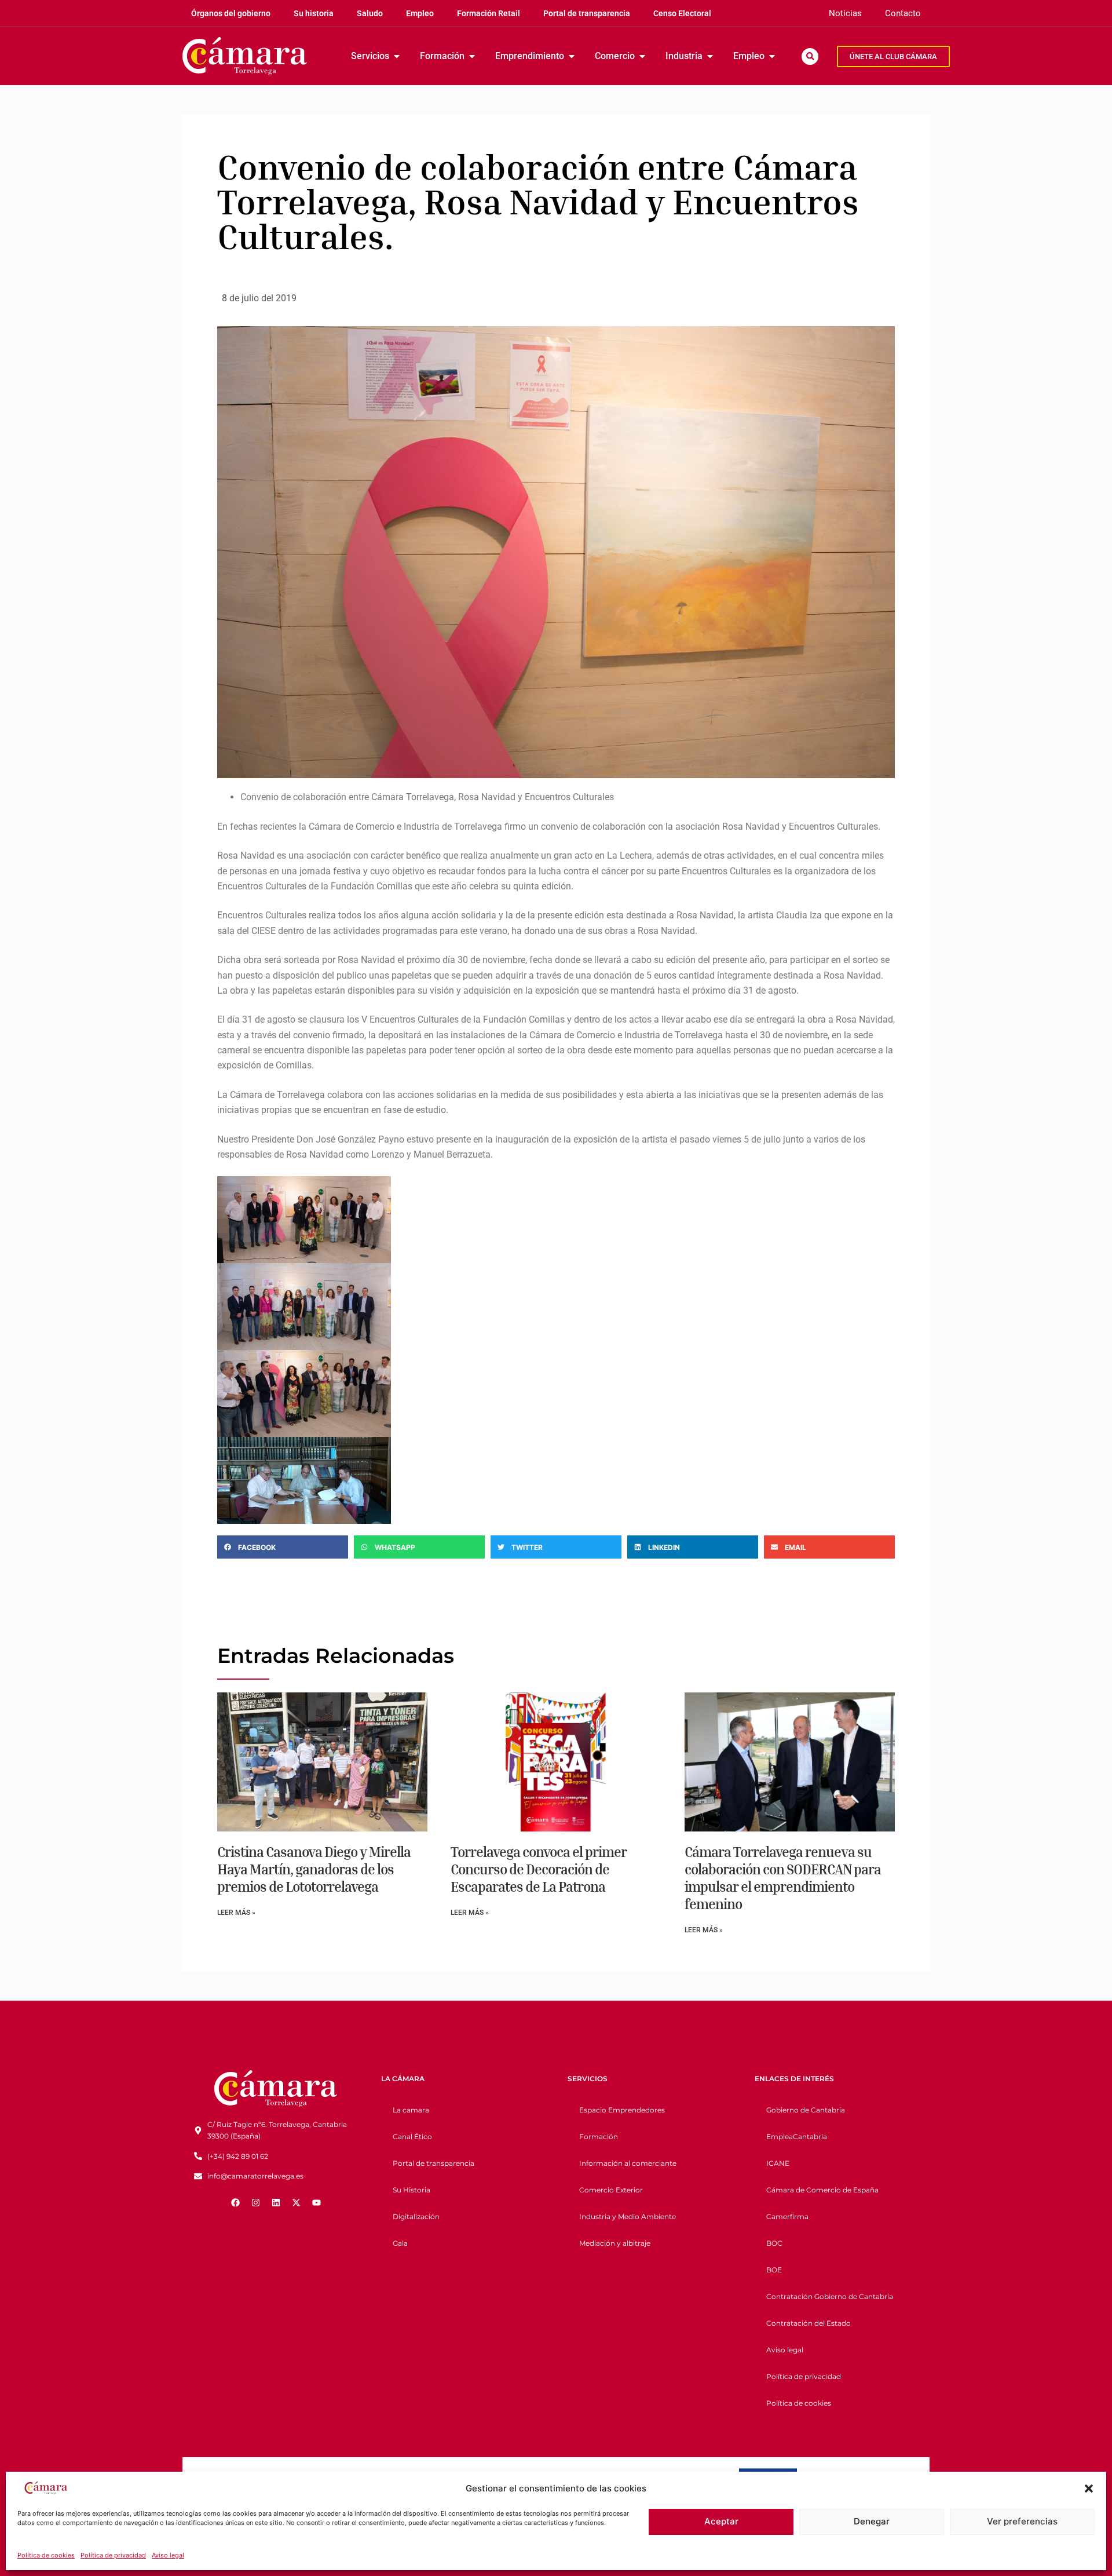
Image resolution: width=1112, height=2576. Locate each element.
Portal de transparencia (587, 13)
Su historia (314, 13)
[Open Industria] (710, 56)
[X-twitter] (296, 2202)
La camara (411, 2110)
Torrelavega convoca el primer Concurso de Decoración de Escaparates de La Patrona (539, 1869)
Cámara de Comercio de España (822, 2190)
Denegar (872, 2521)
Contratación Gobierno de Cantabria (830, 2296)
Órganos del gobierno (231, 13)
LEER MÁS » (236, 1913)
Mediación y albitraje (615, 2243)
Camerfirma (787, 2216)
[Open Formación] (472, 56)
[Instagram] (255, 2202)
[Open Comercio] (642, 56)
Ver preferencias (1022, 2521)
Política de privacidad (113, 2555)
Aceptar (721, 2521)
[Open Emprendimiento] (572, 56)
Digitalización (416, 2216)
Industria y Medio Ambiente (628, 2216)
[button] (1089, 2489)
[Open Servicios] (397, 56)
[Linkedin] (276, 2202)
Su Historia (411, 2190)
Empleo (420, 13)
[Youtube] (316, 2202)
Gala (400, 2243)
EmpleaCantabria (797, 2137)
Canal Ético (412, 2137)
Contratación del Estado (809, 2323)
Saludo (370, 13)
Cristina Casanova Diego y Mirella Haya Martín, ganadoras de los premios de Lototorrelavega (314, 1869)
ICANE (778, 2163)
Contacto (903, 13)
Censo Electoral (682, 13)
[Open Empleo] (772, 56)
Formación (599, 2137)
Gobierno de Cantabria (806, 2110)
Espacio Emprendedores (622, 2110)
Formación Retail (489, 13)
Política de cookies (46, 2555)
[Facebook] (235, 2202)
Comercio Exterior (611, 2190)
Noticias (845, 13)
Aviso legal (168, 2555)
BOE (774, 2270)
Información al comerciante (628, 2163)
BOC (774, 2243)
